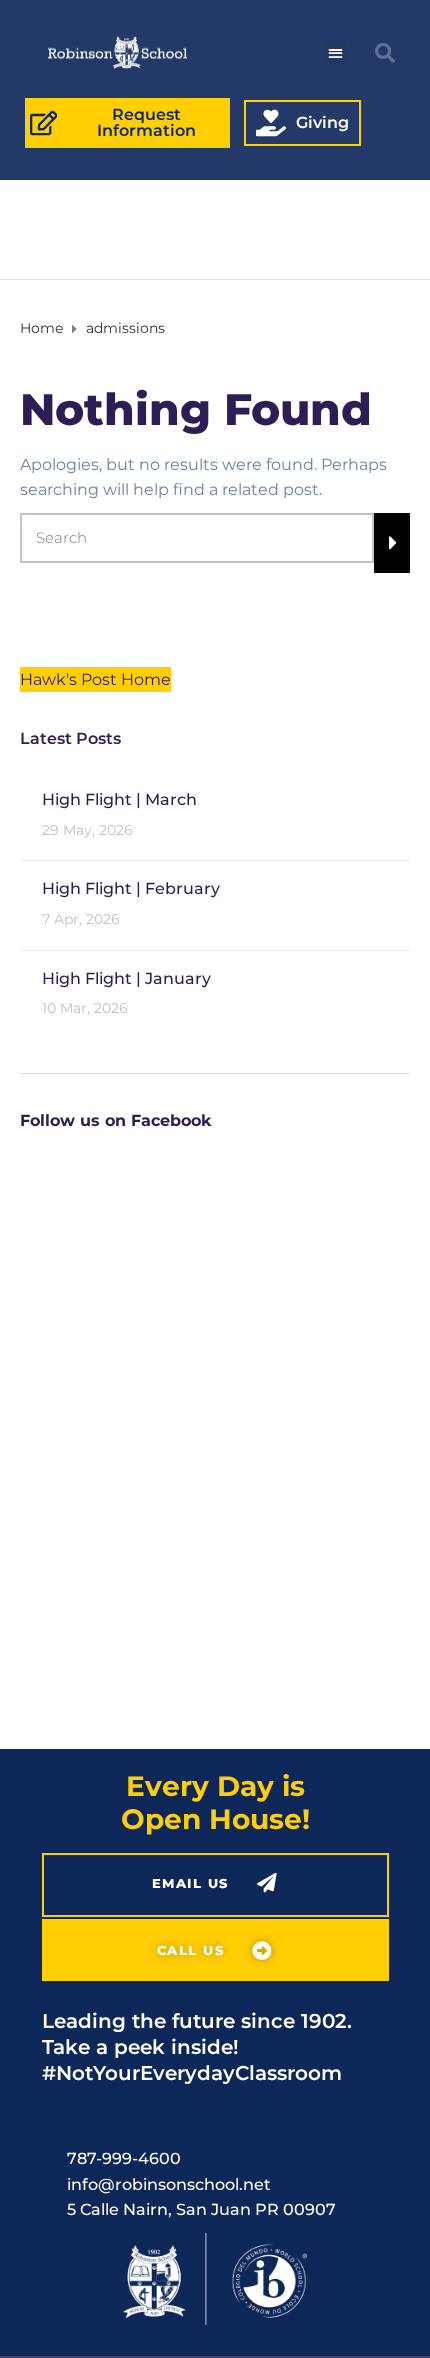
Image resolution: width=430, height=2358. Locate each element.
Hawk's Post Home (95, 679)
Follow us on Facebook (115, 1120)
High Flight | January (126, 978)
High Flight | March (119, 799)
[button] (335, 52)
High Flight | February (131, 888)
